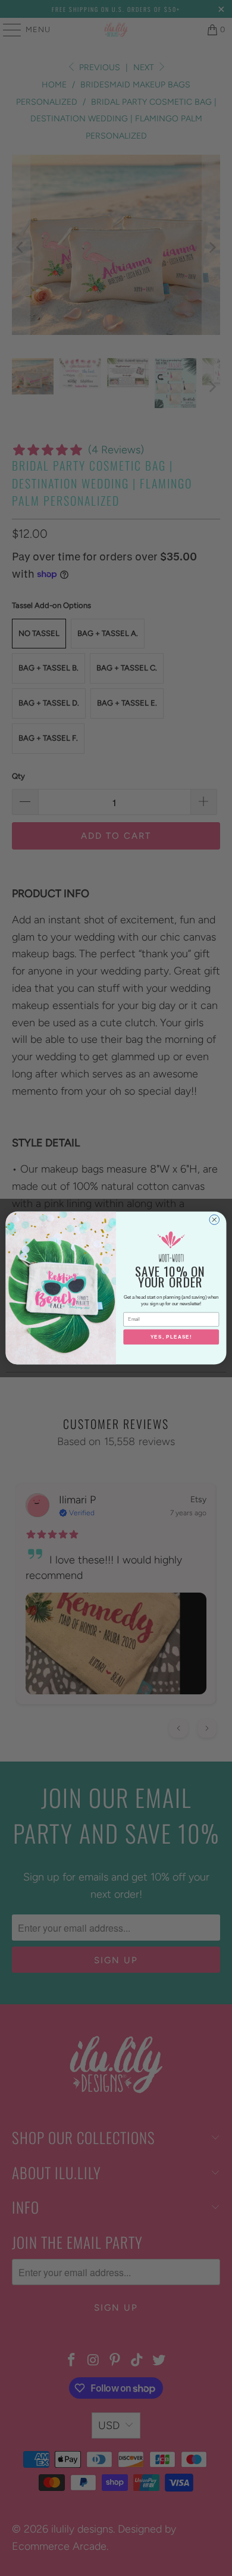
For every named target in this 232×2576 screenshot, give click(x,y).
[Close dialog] (214, 1220)
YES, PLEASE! (171, 1337)
